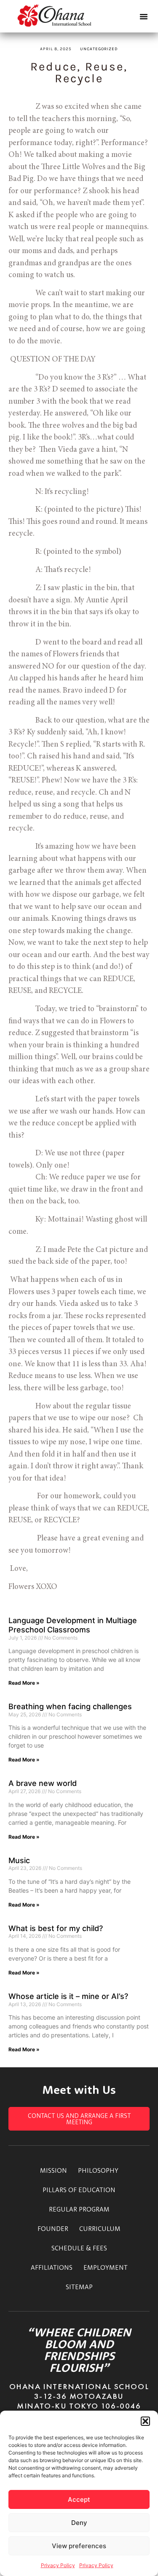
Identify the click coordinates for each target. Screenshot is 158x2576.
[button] (145, 2421)
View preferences (79, 2546)
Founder (53, 2228)
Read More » (24, 1683)
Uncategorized (99, 49)
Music (19, 1860)
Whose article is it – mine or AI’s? (68, 1996)
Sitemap (79, 2287)
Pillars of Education (79, 2190)
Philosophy (98, 2170)
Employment (106, 2267)
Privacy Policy (58, 2565)
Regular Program (79, 2209)
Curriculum (100, 2228)
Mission (54, 2170)
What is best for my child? (56, 1928)
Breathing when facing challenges (70, 1706)
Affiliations (52, 2267)
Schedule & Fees (79, 2248)
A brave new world (43, 1783)
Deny (79, 2523)
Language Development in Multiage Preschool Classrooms (73, 1625)
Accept (79, 2499)
